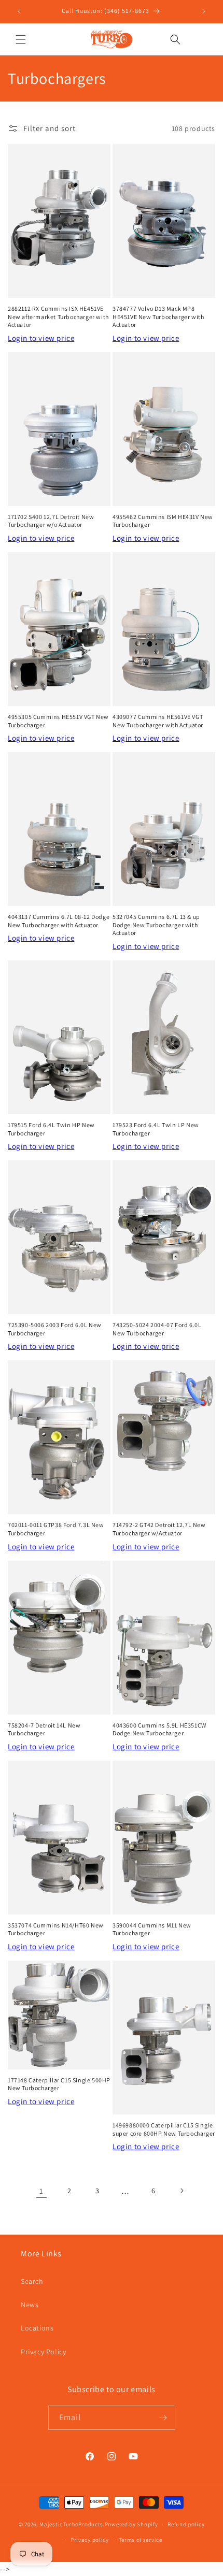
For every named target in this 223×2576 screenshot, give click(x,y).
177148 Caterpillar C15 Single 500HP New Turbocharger (59, 2084)
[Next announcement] (204, 11)
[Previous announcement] (19, 11)
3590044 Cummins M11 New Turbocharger (152, 1929)
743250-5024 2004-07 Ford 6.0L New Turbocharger (157, 1329)
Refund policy (186, 2524)
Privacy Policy (43, 2352)
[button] (21, 39)
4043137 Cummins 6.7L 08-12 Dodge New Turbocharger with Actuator (59, 921)
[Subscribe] (163, 2418)
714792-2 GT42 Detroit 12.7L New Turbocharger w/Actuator (159, 1529)
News (30, 2305)
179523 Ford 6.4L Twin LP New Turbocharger (156, 1129)
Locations (37, 2328)
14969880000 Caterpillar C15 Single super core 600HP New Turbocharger (164, 2129)
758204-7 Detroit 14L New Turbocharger (44, 1729)
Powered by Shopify (131, 2524)
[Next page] (182, 2191)
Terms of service (141, 2540)
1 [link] (41, 2191)
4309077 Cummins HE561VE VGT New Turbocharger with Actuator (158, 721)
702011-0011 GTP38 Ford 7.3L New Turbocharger (56, 1529)
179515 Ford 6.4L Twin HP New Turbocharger (51, 1129)
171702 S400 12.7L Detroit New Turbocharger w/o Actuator (51, 521)
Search (32, 2281)
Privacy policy (90, 2540)
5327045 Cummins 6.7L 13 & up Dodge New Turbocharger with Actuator (156, 925)
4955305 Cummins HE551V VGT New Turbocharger (58, 721)
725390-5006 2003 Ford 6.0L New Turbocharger (55, 1329)
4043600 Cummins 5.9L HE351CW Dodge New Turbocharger (159, 1729)
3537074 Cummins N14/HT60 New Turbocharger (56, 1929)
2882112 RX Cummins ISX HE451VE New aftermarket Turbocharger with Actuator (58, 316)
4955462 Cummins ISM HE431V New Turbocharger (163, 521)
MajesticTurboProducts (71, 2524)
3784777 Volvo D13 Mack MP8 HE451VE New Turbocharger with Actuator (158, 316)
